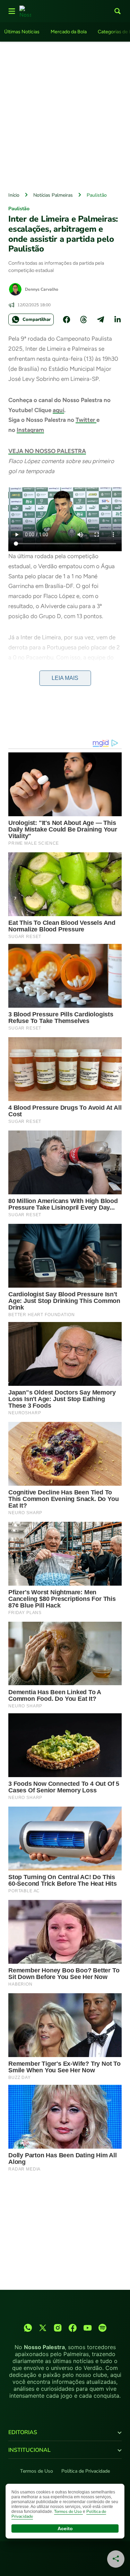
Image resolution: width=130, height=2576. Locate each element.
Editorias (23, 2432)
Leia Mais (65, 678)
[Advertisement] (65, 115)
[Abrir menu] (12, 11)
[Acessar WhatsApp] (28, 2328)
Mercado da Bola (69, 32)
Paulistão (97, 195)
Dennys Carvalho (42, 289)
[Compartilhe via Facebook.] (67, 319)
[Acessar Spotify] (102, 2328)
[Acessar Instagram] (58, 2328)
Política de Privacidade (86, 2471)
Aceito (65, 2528)
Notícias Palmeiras (53, 195)
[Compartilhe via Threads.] (84, 319)
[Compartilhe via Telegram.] (101, 319)
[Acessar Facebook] (73, 2328)
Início (14, 195)
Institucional (29, 2450)
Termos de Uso (37, 2471)
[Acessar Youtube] (88, 2328)
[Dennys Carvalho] (15, 289)
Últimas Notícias (22, 32)
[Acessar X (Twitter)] (43, 2328)
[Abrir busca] (118, 11)
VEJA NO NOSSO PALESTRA (47, 451)
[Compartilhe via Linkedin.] (118, 319)
